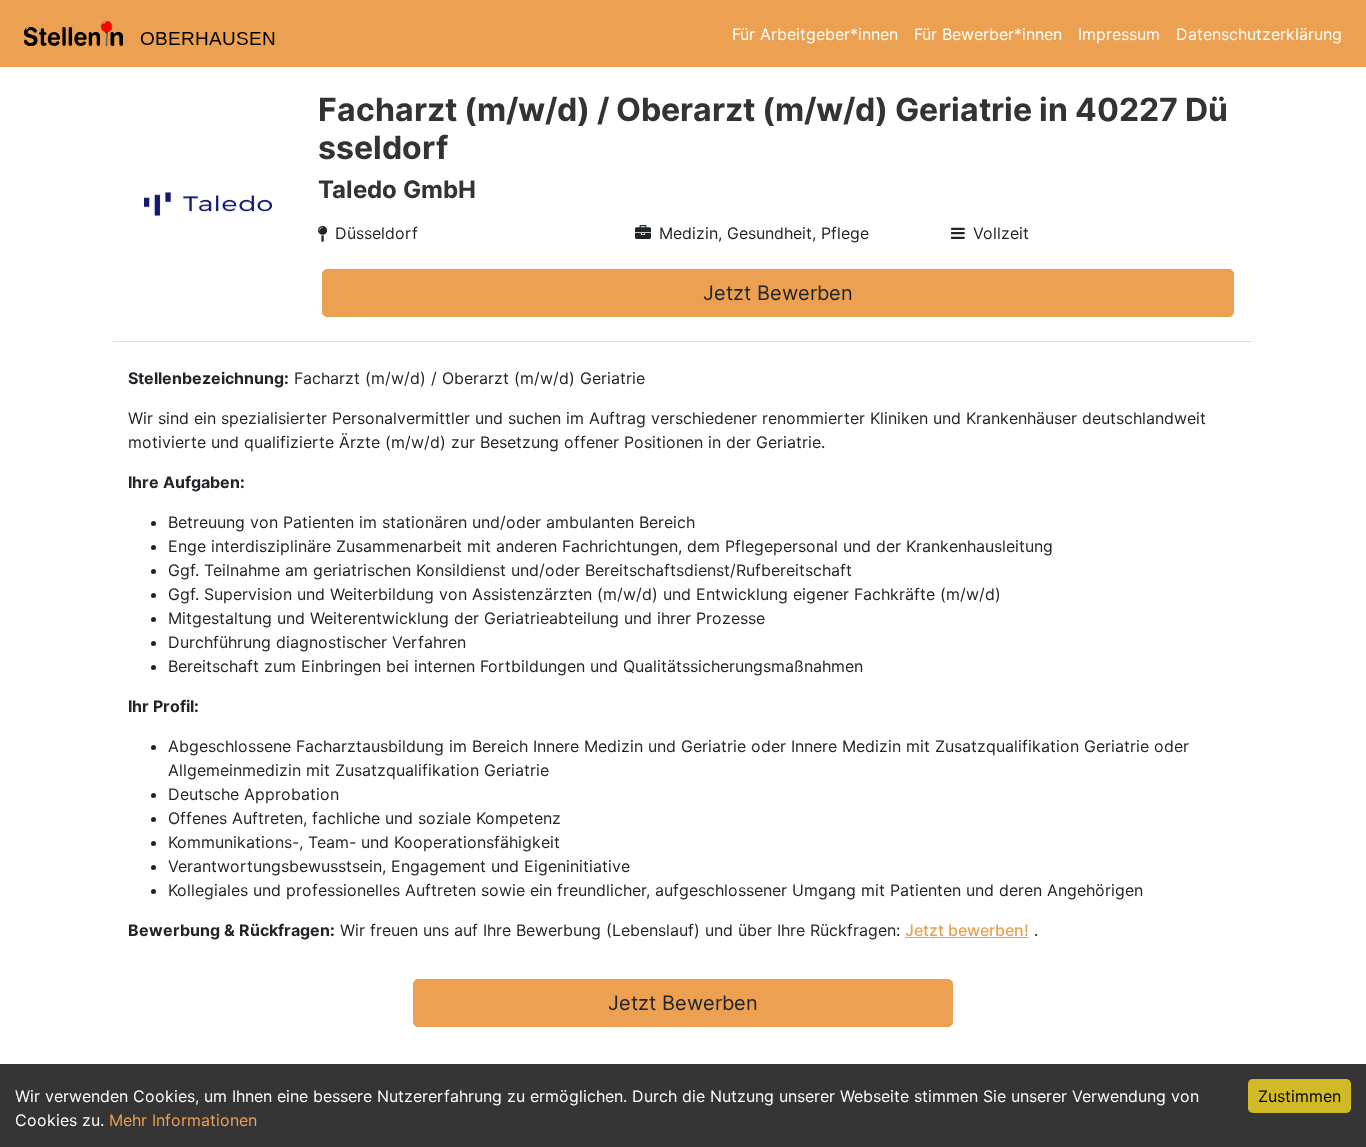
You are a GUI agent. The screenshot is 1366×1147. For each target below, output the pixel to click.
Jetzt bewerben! (967, 930)
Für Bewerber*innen (988, 34)
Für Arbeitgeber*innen (815, 34)
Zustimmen (1299, 1096)
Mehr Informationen (183, 1120)
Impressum (1119, 34)
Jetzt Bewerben (778, 293)
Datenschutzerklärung (1259, 34)
